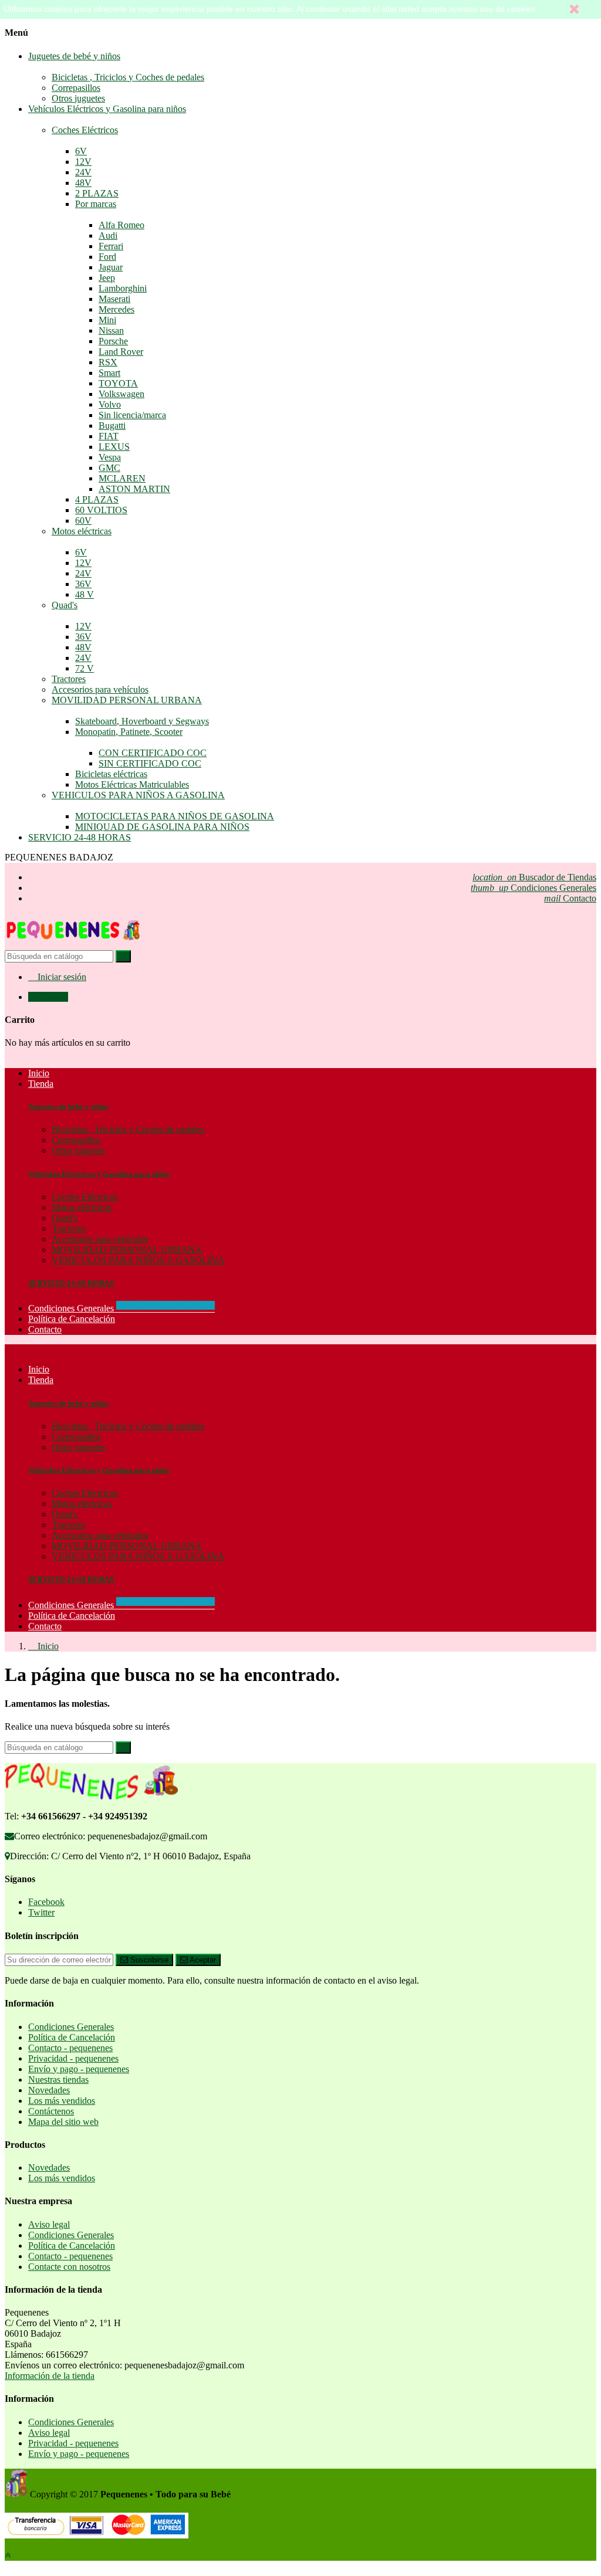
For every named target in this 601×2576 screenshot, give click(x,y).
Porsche (113, 341)
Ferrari (111, 246)
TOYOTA (118, 383)
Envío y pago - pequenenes (79, 2069)
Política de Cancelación (72, 1616)
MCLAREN (122, 478)
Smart (109, 373)
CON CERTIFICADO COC (153, 753)
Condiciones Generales (534, 888)
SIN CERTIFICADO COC (150, 763)
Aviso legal (49, 2224)
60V (83, 521)
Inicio (39, 1369)
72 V (85, 668)
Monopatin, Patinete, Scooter (129, 732)
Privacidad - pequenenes (73, 2058)
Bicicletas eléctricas (111, 774)
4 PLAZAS (97, 499)
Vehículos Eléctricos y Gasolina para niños (107, 109)
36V (83, 584)
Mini (107, 320)
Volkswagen (121, 394)
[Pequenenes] (73, 945)
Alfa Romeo (121, 225)
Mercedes (117, 309)
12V (83, 162)
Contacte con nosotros (69, 2267)
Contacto (570, 898)
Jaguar (111, 267)
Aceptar (202, 1960)
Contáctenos (51, 2111)
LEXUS (114, 447)
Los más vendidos (62, 2101)
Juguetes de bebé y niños (74, 56)
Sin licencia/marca (132, 415)
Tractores (69, 679)
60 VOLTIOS (101, 510)
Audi (108, 235)
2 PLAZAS (97, 193)
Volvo (110, 404)
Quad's (65, 605)
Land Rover (121, 352)
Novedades (49, 2090)
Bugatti (112, 426)
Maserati (114, 299)
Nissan (111, 331)
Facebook (46, 1902)
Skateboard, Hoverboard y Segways (142, 721)
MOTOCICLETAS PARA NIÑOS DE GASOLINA (175, 816)
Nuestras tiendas (58, 2080)
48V (83, 183)
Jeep (107, 278)
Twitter (41, 1912)
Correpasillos (76, 88)
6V (81, 151)
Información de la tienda (50, 2376)
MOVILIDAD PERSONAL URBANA (127, 700)
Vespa (110, 457)
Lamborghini (123, 288)
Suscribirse (148, 1960)
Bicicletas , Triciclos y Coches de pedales (128, 77)
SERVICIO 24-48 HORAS (80, 837)
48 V (85, 594)
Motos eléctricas (82, 531)
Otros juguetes (78, 98)
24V (83, 172)
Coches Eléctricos (85, 130)
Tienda (41, 1380)
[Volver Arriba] (8, 2555)
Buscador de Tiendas (534, 877)
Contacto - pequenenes (70, 2048)
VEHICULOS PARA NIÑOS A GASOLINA (138, 795)
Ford (107, 257)
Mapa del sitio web (63, 2122)
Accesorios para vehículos (100, 689)
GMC (109, 468)
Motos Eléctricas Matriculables (132, 784)
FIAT (109, 436)
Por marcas (96, 204)
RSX (108, 362)
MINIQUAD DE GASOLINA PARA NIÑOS (162, 827)
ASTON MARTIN (134, 489)
